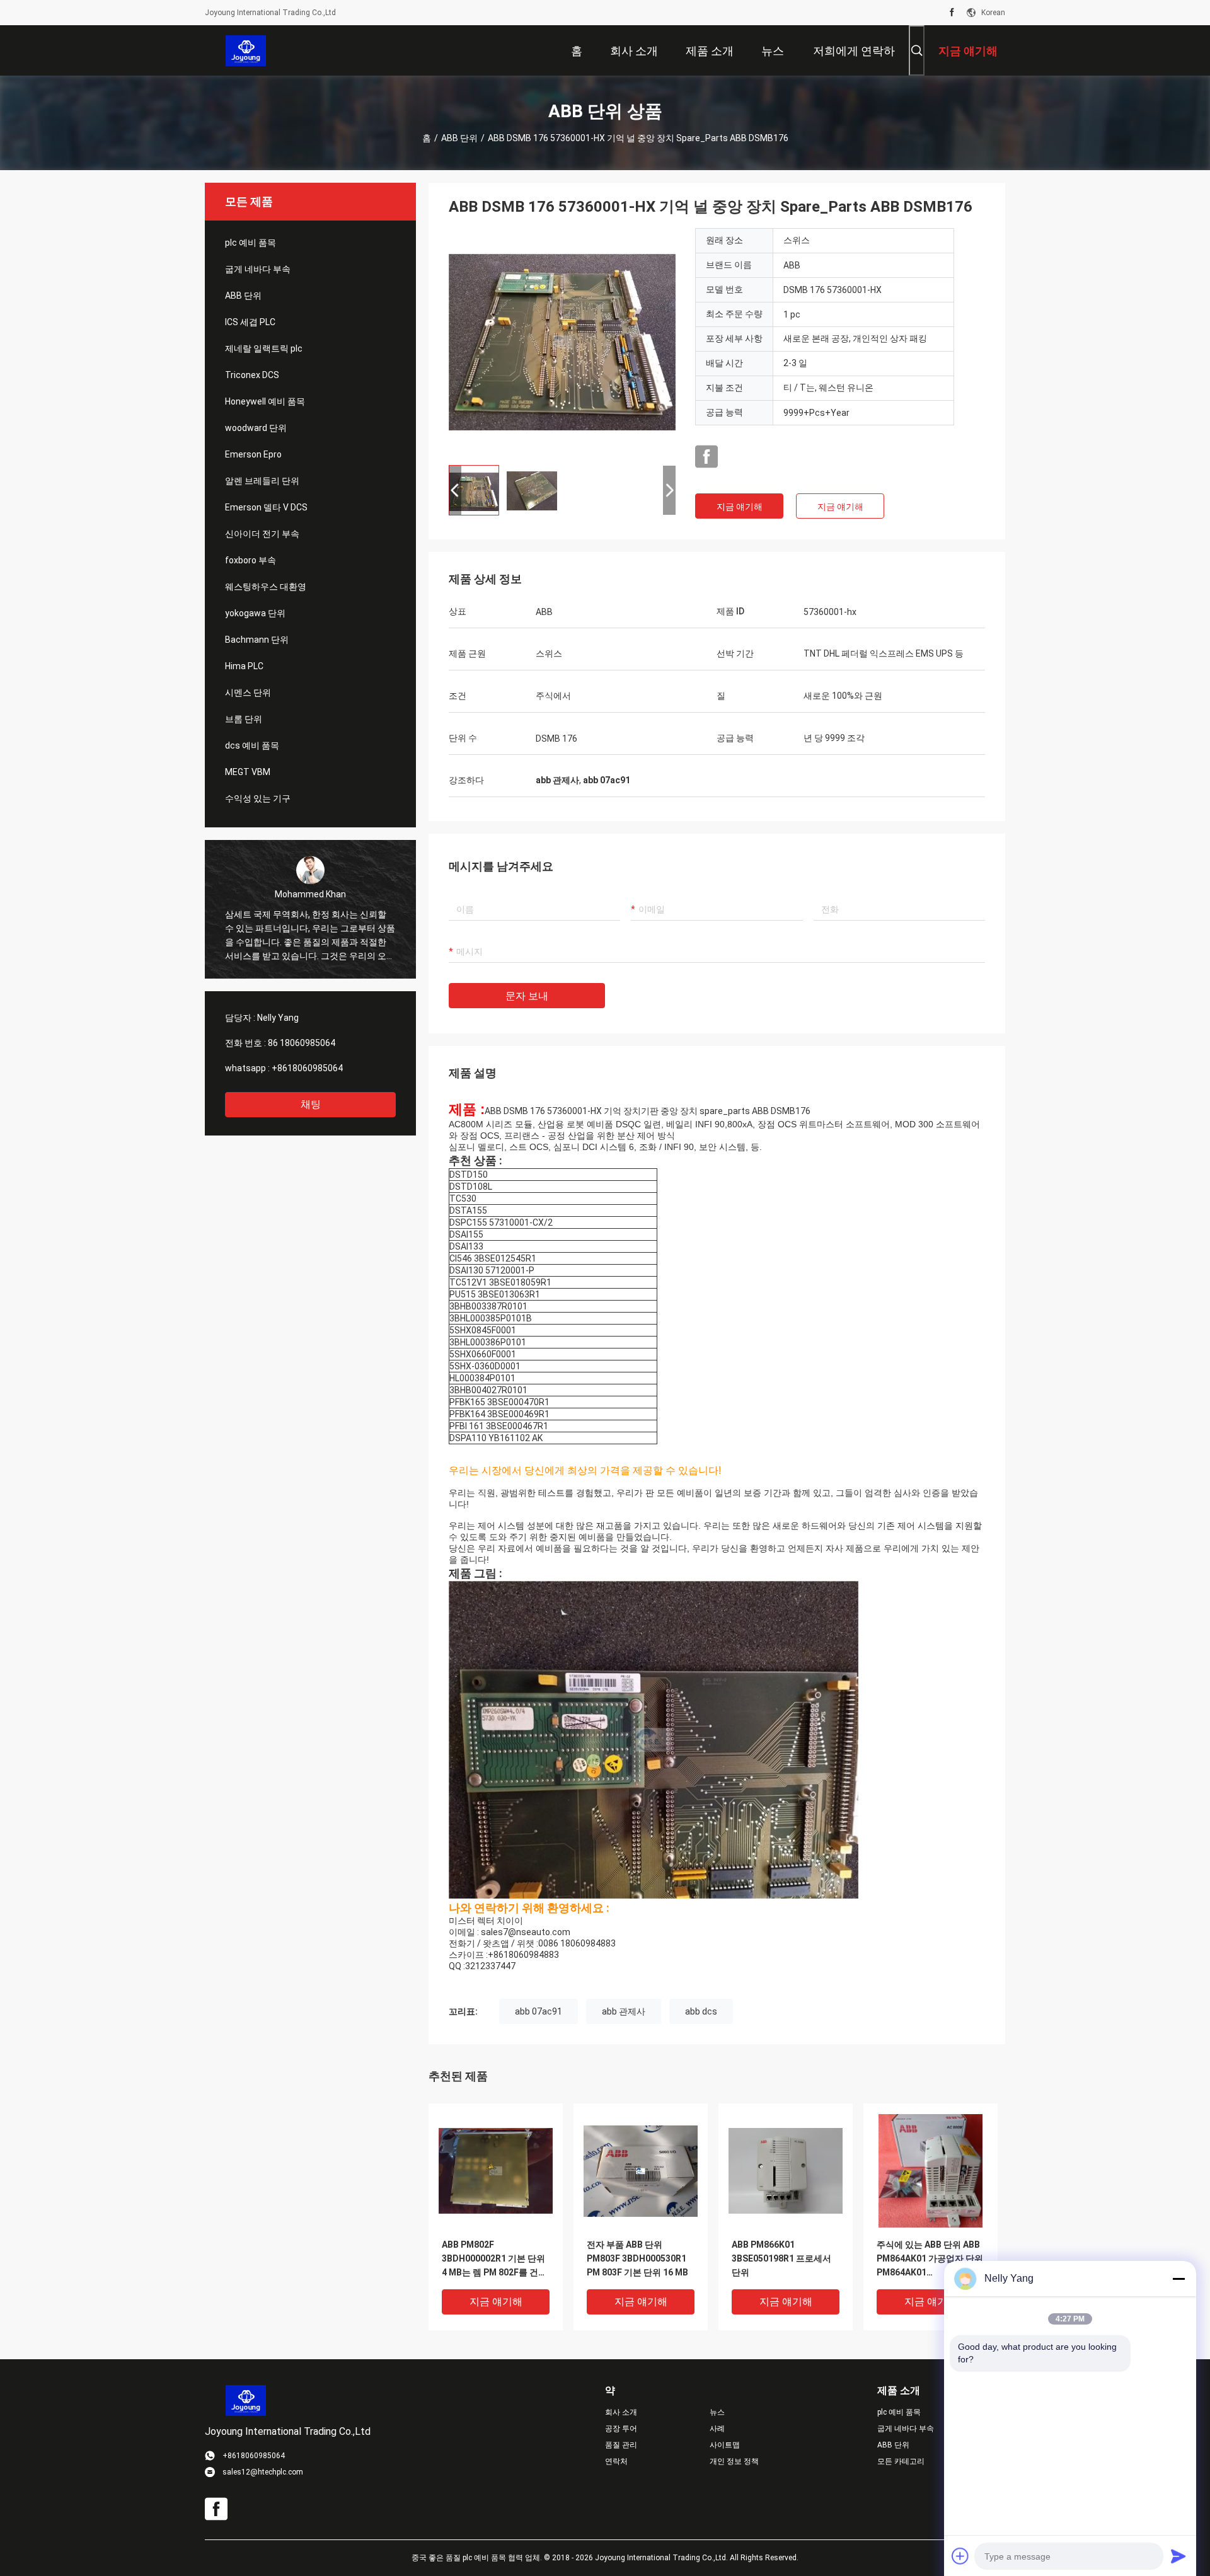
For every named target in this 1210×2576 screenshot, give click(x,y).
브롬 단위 (244, 719)
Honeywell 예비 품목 (265, 401)
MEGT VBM (248, 772)
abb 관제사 (624, 2011)
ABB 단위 (459, 138)
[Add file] (960, 2556)
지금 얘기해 (740, 507)
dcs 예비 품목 (252, 745)
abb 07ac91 (539, 2011)
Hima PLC (244, 666)
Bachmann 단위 (257, 640)
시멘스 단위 (248, 693)
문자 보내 (527, 996)
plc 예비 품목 (251, 243)
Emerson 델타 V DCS (266, 507)
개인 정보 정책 (734, 2461)
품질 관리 (621, 2445)
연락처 (616, 2461)
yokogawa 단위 (255, 613)
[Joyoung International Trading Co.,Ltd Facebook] (952, 13)
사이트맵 (725, 2445)
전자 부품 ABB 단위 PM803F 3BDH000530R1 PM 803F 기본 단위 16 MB (637, 2258)
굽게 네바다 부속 (258, 269)
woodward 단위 (256, 428)
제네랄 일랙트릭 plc (264, 348)
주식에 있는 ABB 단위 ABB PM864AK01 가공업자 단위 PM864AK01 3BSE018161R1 (930, 2259)
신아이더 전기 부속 (262, 534)
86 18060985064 (302, 1043)
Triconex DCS (252, 375)
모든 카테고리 (901, 2461)
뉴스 (717, 2412)
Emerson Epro (253, 454)
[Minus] (1178, 2279)
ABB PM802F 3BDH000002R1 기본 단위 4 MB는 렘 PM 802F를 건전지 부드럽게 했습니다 (494, 2259)
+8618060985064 (307, 1068)
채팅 (311, 1104)
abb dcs (701, 2011)
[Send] (1178, 2556)
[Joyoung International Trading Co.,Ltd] (246, 50)
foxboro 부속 (251, 560)
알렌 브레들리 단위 (262, 481)
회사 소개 (621, 2412)
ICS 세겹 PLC (250, 322)
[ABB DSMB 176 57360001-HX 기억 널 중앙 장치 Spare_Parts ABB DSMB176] (562, 342)
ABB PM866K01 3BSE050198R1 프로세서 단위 (781, 2258)
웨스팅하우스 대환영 (266, 587)
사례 (717, 2429)
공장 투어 (621, 2429)
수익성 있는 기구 (258, 798)
